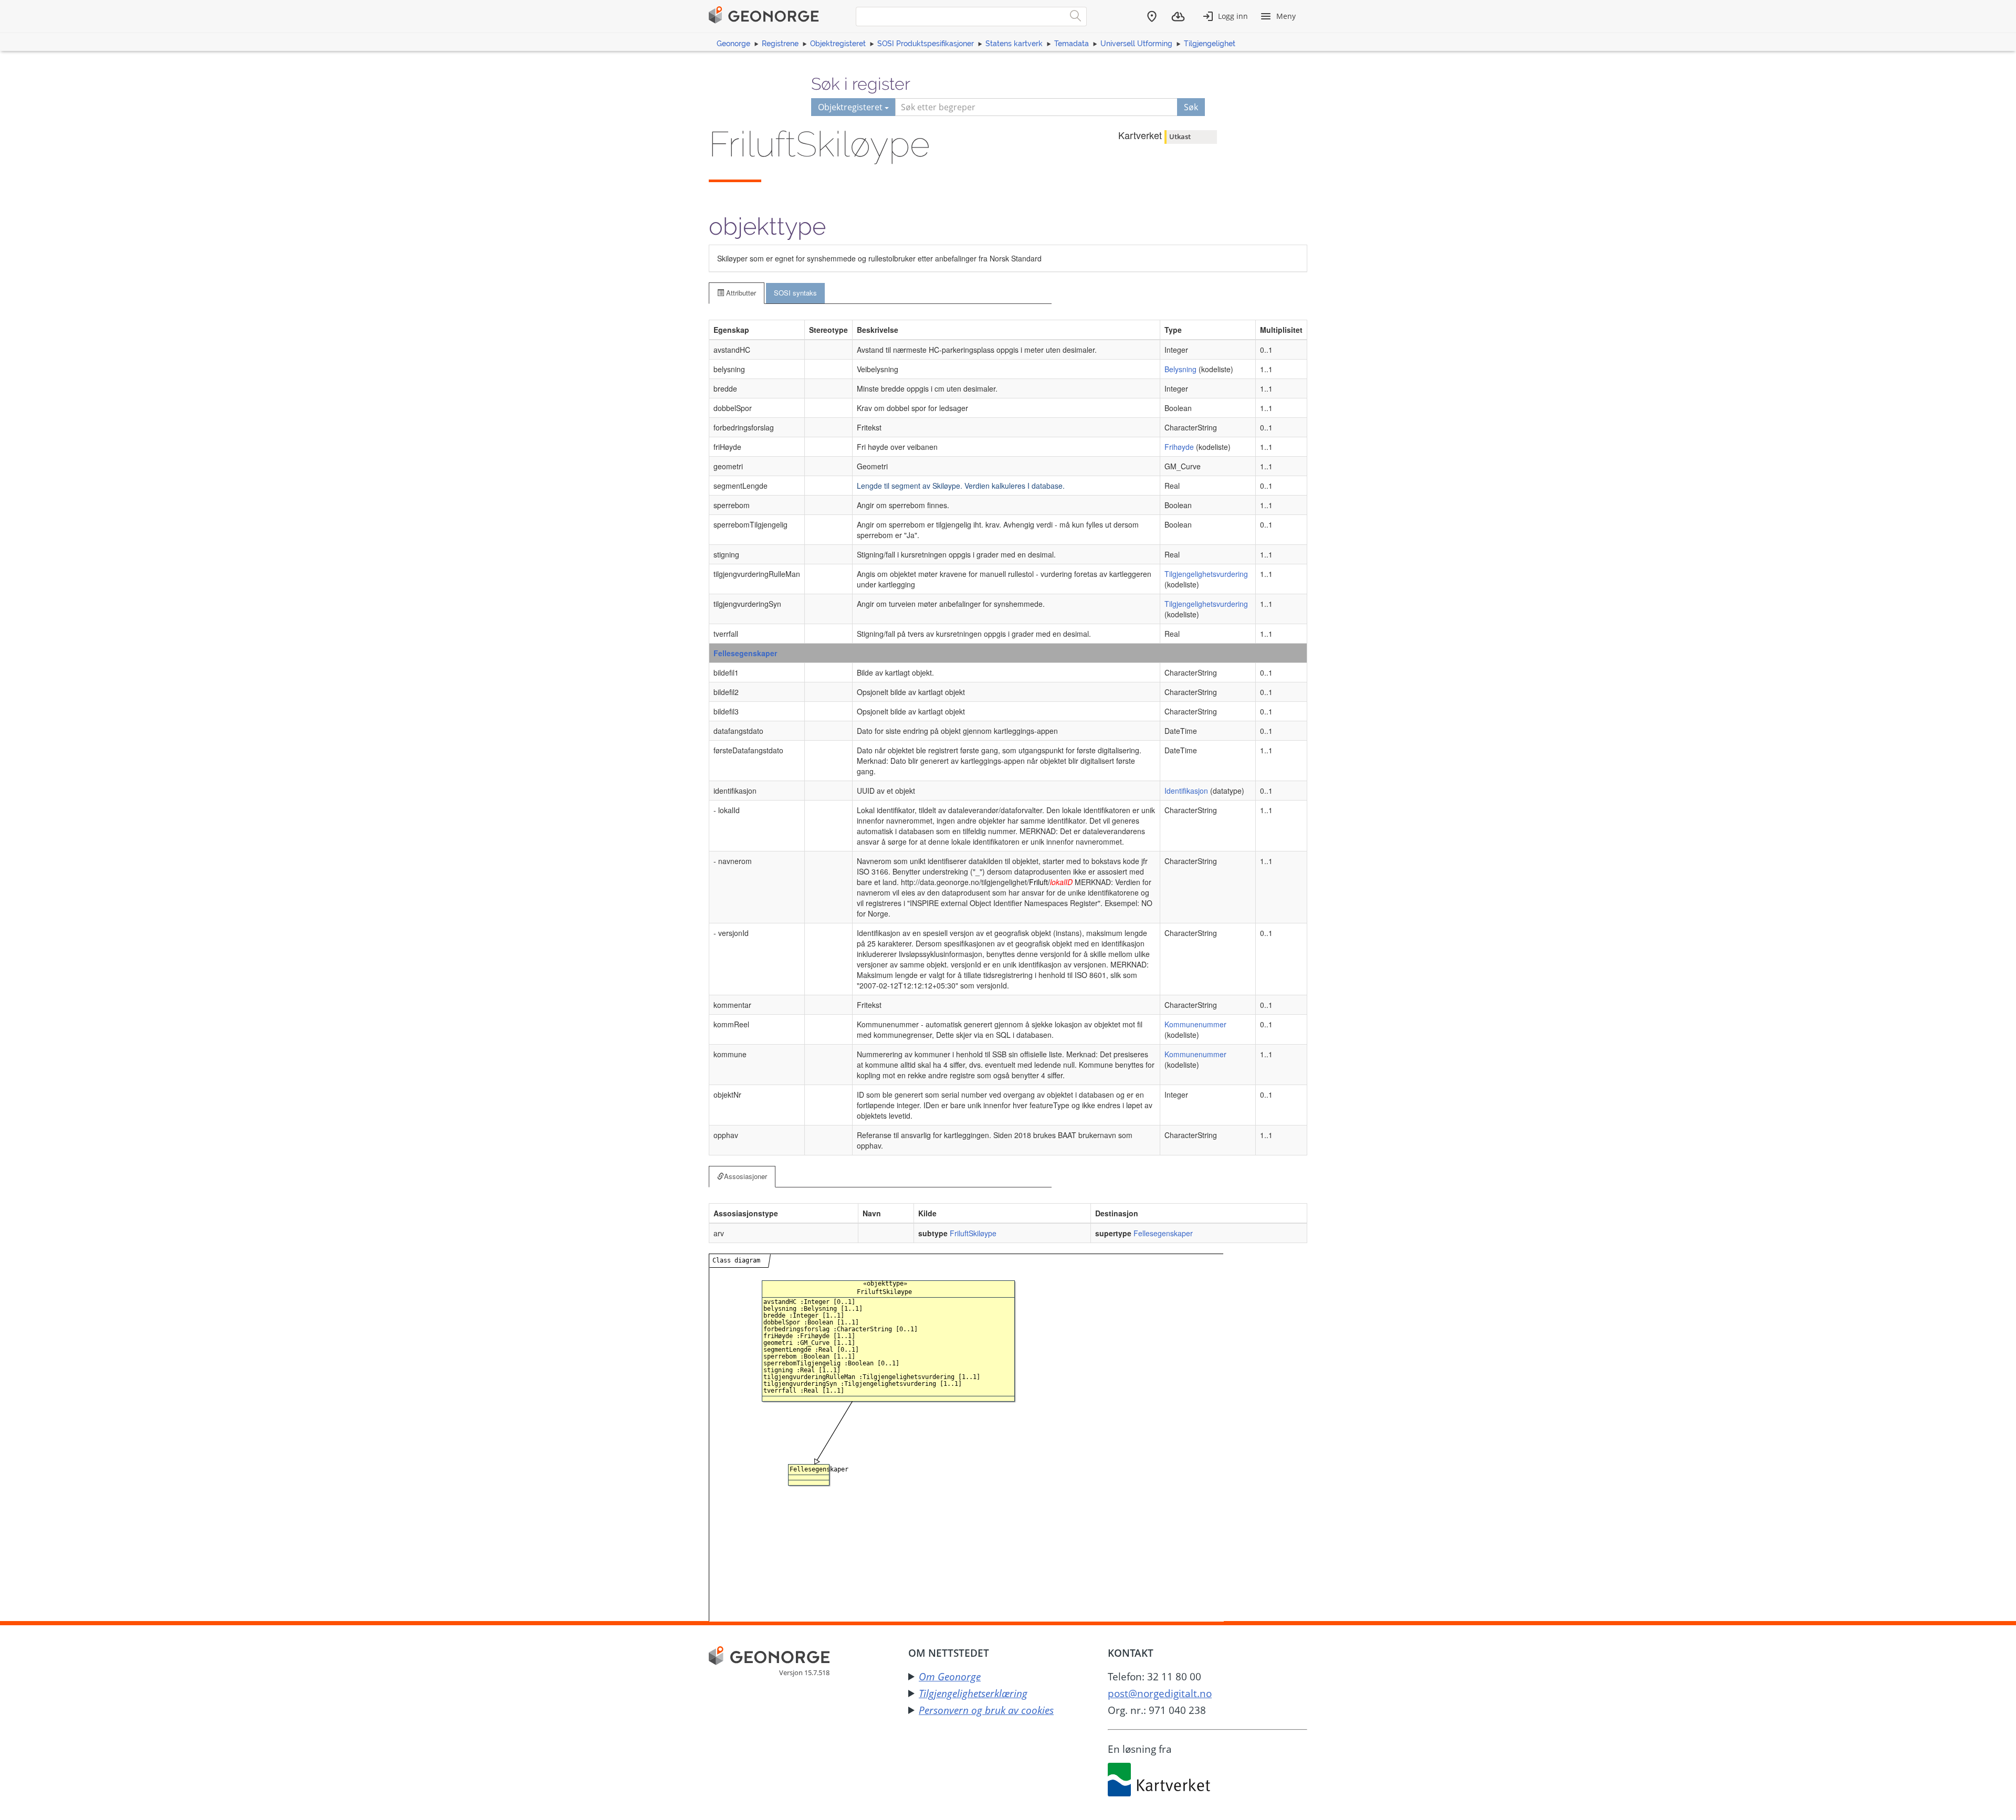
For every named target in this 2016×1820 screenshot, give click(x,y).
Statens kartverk (1014, 44)
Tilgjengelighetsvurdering (1206, 574)
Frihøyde (1179, 447)
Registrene (780, 44)
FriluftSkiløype (973, 1233)
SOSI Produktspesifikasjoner (926, 44)
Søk (1191, 107)
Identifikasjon (1186, 791)
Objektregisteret (838, 44)
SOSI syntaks (795, 293)
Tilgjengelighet (1210, 44)
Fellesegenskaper (745, 653)
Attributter (740, 293)
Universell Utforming (1136, 44)
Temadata (1072, 44)
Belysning (1180, 369)
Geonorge (733, 44)
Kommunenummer (1195, 1024)
